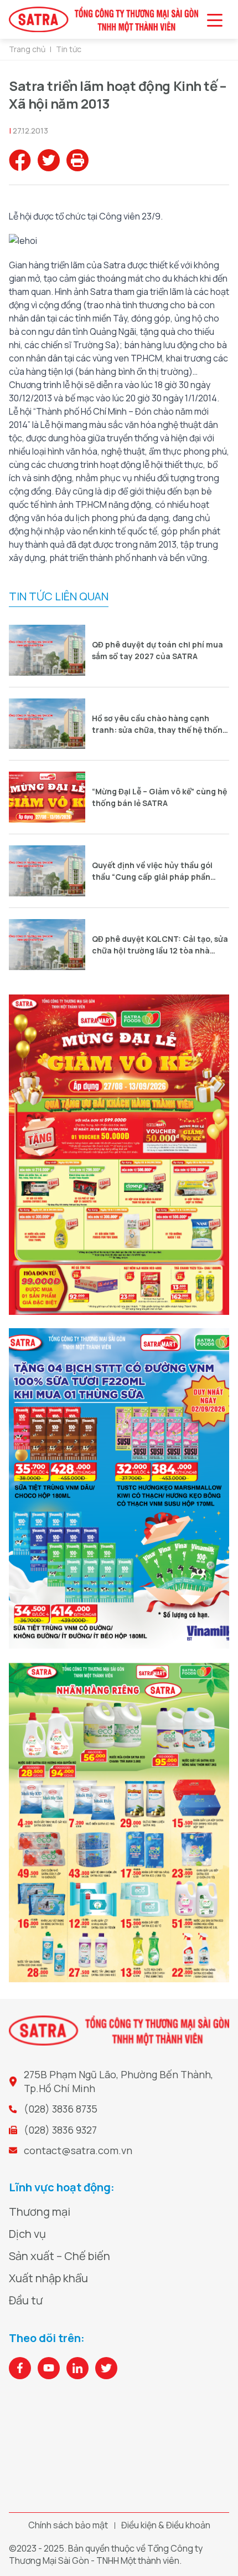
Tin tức (69, 49)
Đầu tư (26, 2300)
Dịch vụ (27, 2234)
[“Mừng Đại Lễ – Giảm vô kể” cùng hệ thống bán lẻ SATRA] (47, 797)
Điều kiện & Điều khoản (166, 2525)
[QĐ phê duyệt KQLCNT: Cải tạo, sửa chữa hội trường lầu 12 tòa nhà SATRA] (47, 945)
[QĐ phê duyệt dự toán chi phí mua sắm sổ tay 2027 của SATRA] (47, 650)
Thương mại (40, 2212)
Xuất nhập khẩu (48, 2278)
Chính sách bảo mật (68, 2525)
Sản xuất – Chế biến (59, 2256)
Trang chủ (27, 49)
